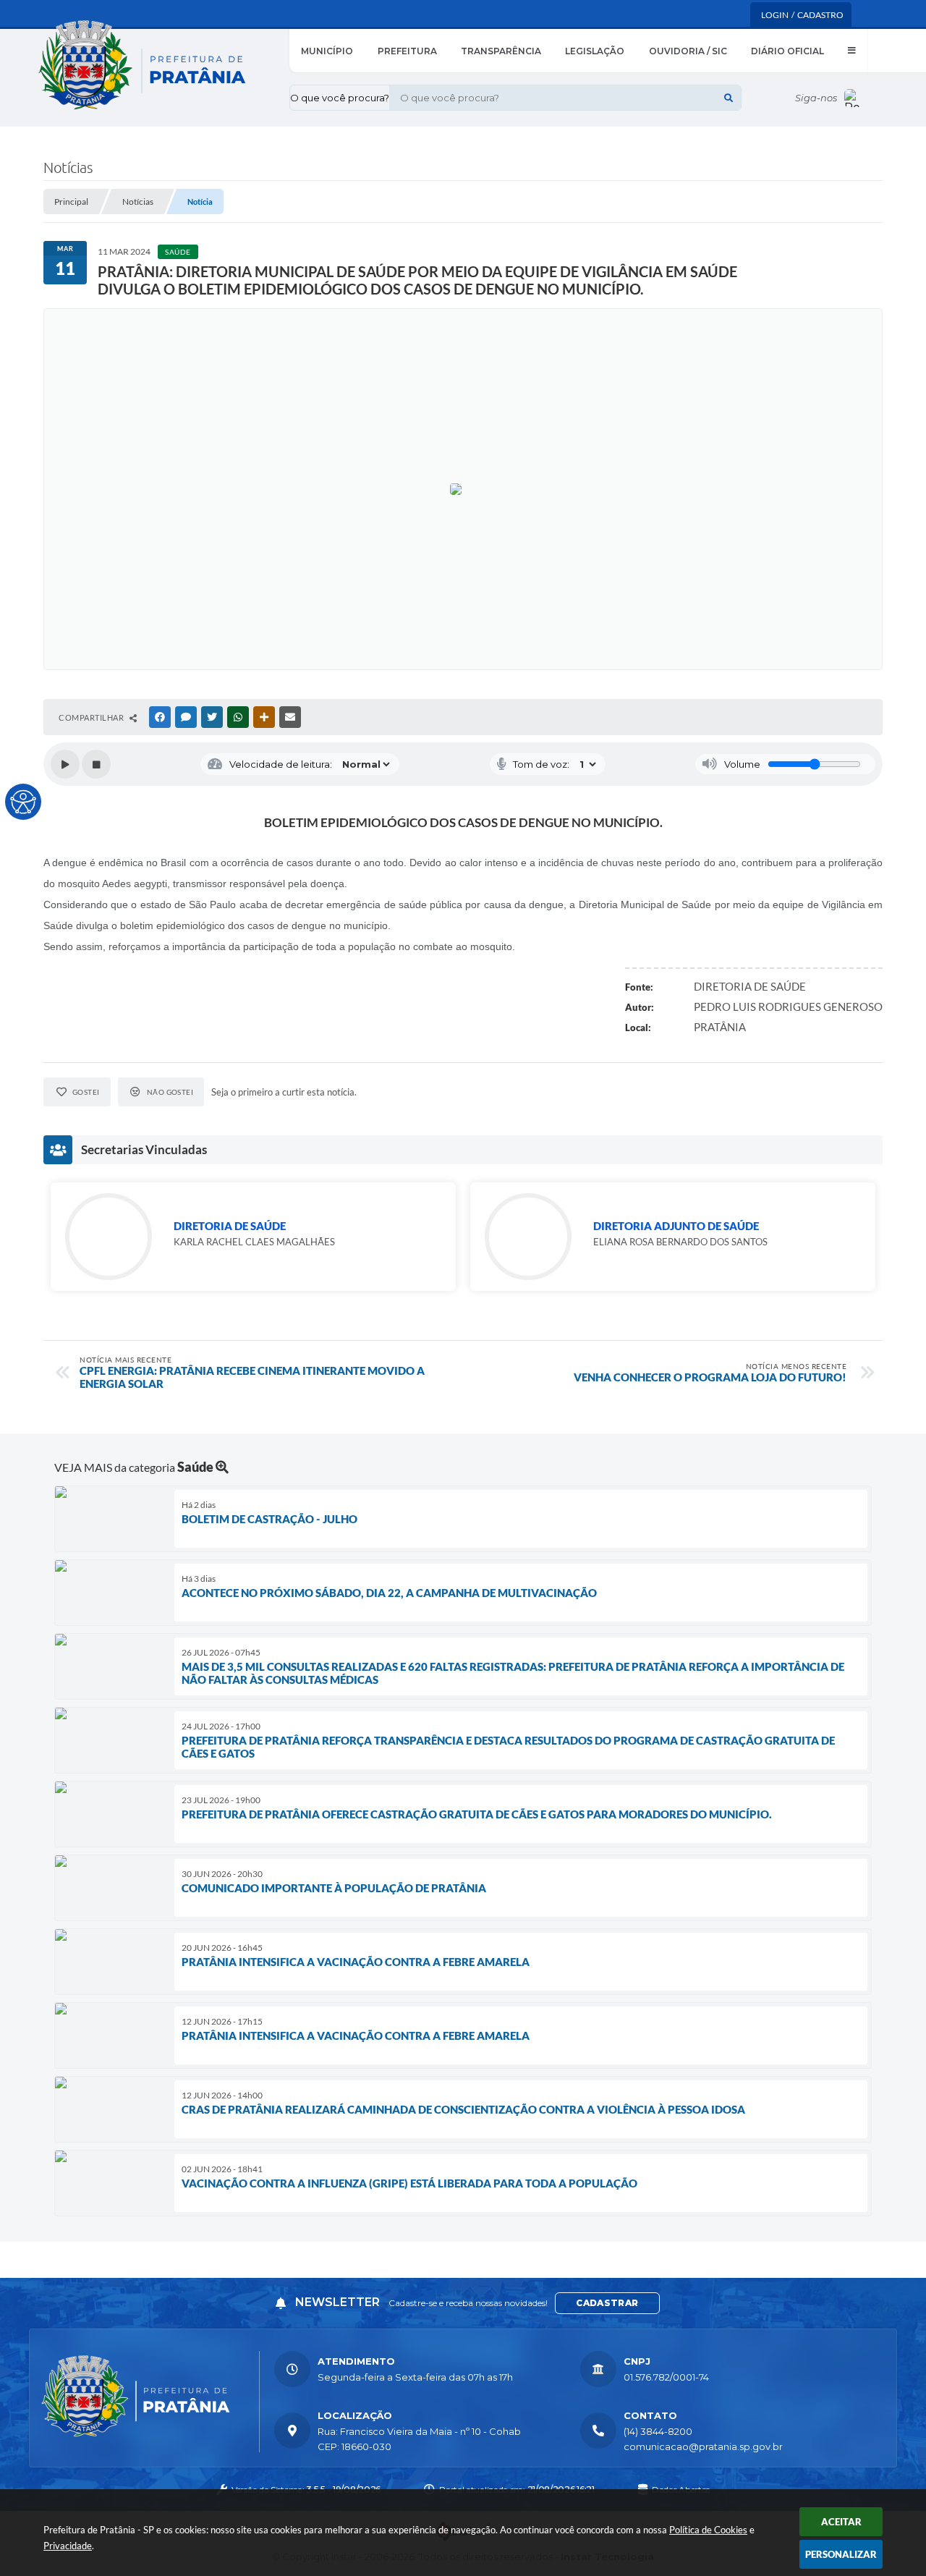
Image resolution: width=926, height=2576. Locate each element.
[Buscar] (729, 98)
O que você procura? (340, 98)
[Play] (65, 764)
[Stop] (96, 764)
